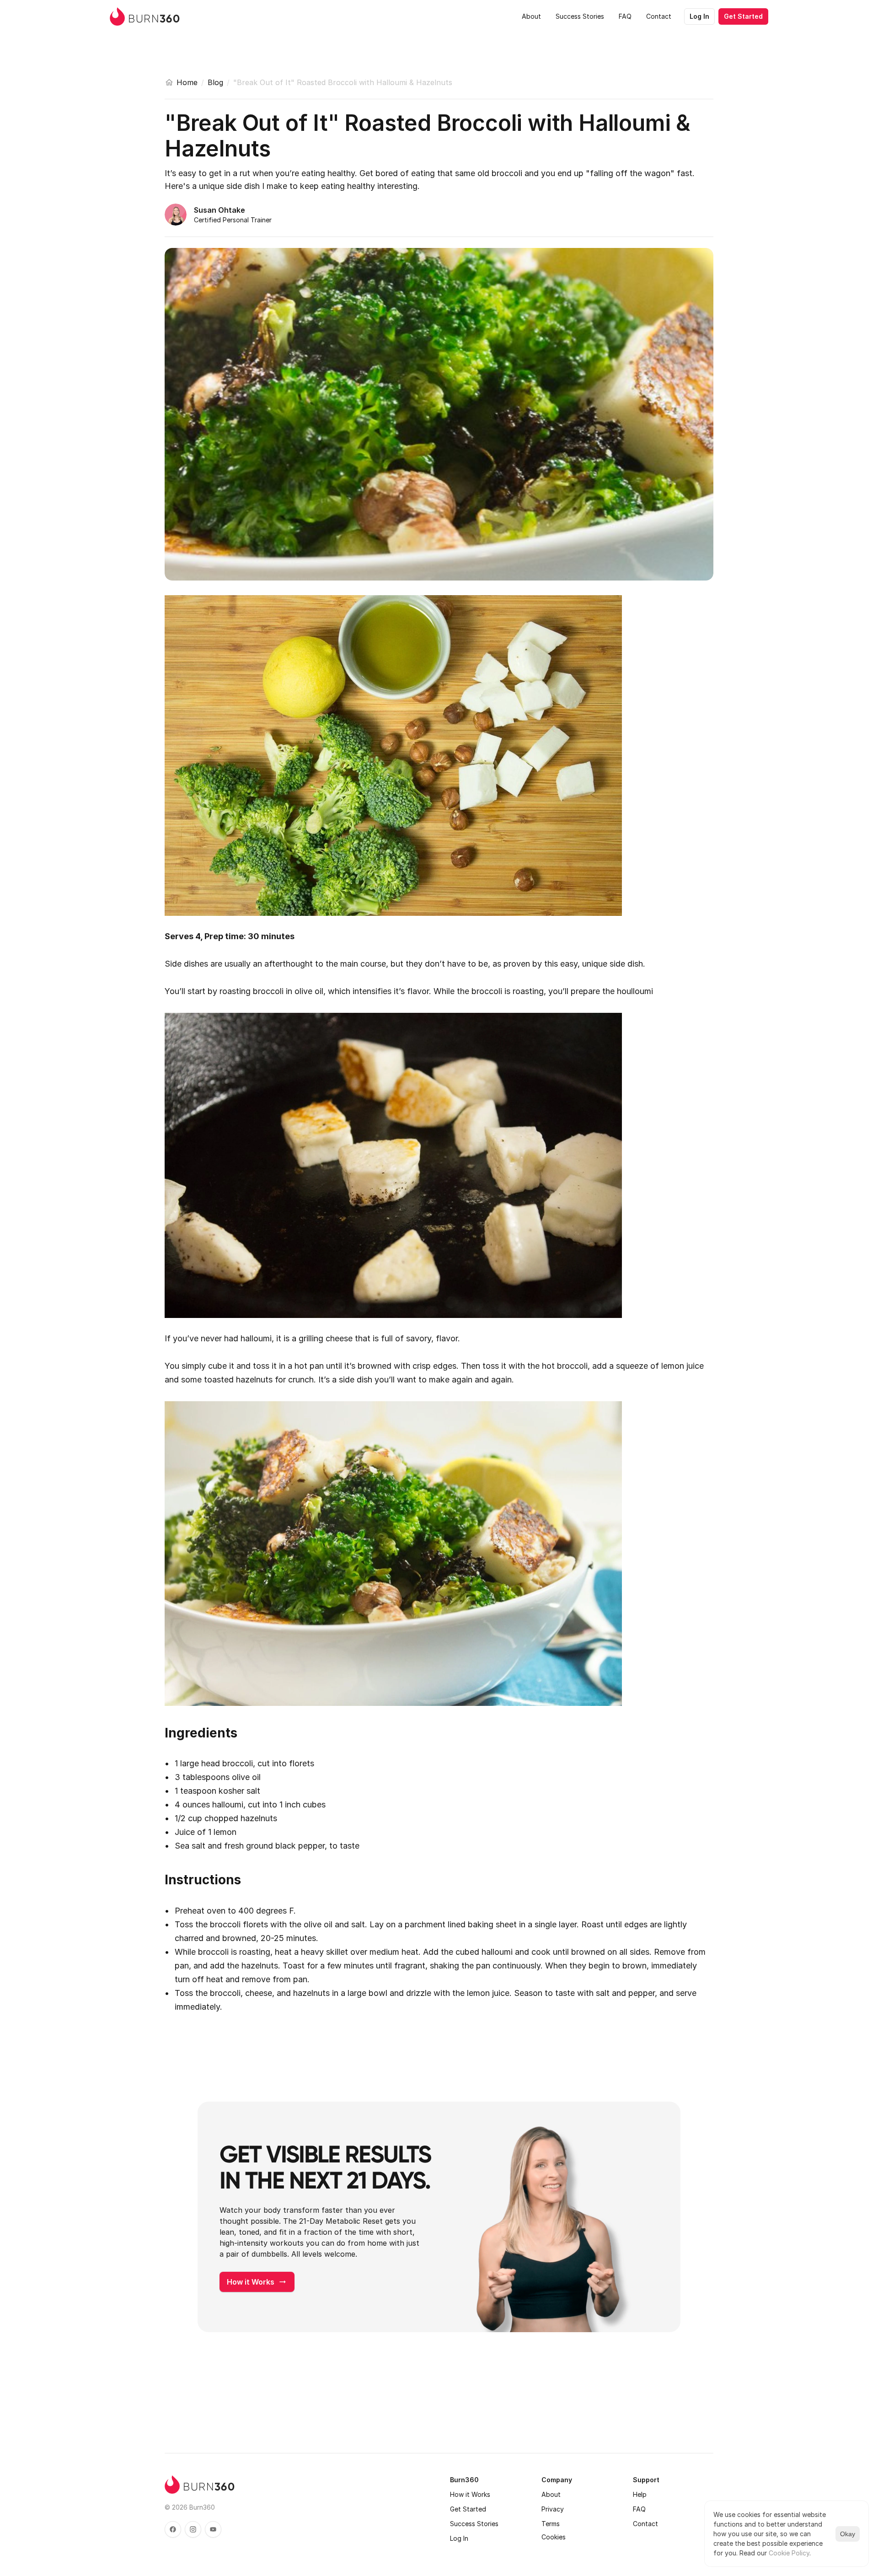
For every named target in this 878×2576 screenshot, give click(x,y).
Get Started (468, 2509)
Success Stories (474, 2524)
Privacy (553, 2509)
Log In (459, 2538)
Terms (551, 2524)
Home (187, 82)
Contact (645, 2524)
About (551, 2494)
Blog (215, 82)
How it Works (470, 2494)
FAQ (639, 2509)
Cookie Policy (789, 2553)
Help (640, 2494)
